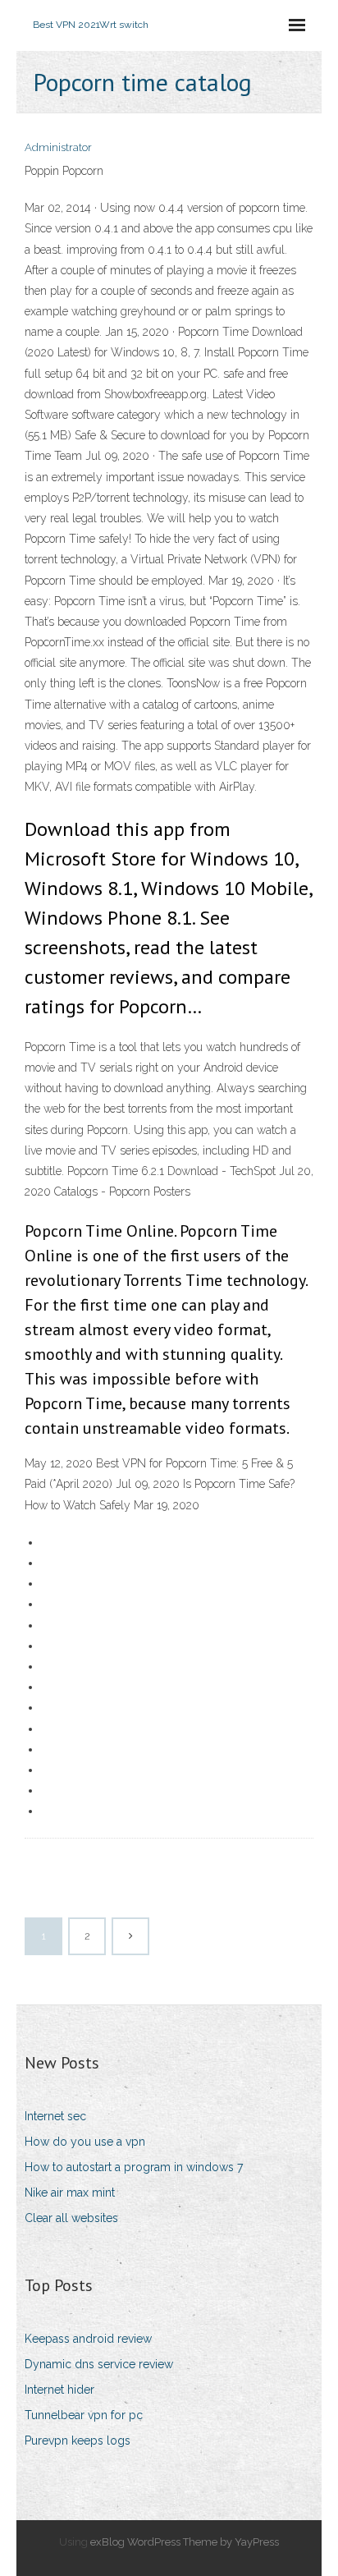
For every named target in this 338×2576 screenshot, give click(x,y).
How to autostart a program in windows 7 (134, 2167)
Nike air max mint (70, 2193)
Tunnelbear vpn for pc (84, 2415)
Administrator (58, 147)
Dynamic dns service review (99, 2364)
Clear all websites (71, 2218)
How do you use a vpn (85, 2142)
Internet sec (55, 2116)
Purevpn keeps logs (78, 2441)
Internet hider (59, 2390)
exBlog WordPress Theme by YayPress (185, 2542)
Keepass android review (88, 2339)
